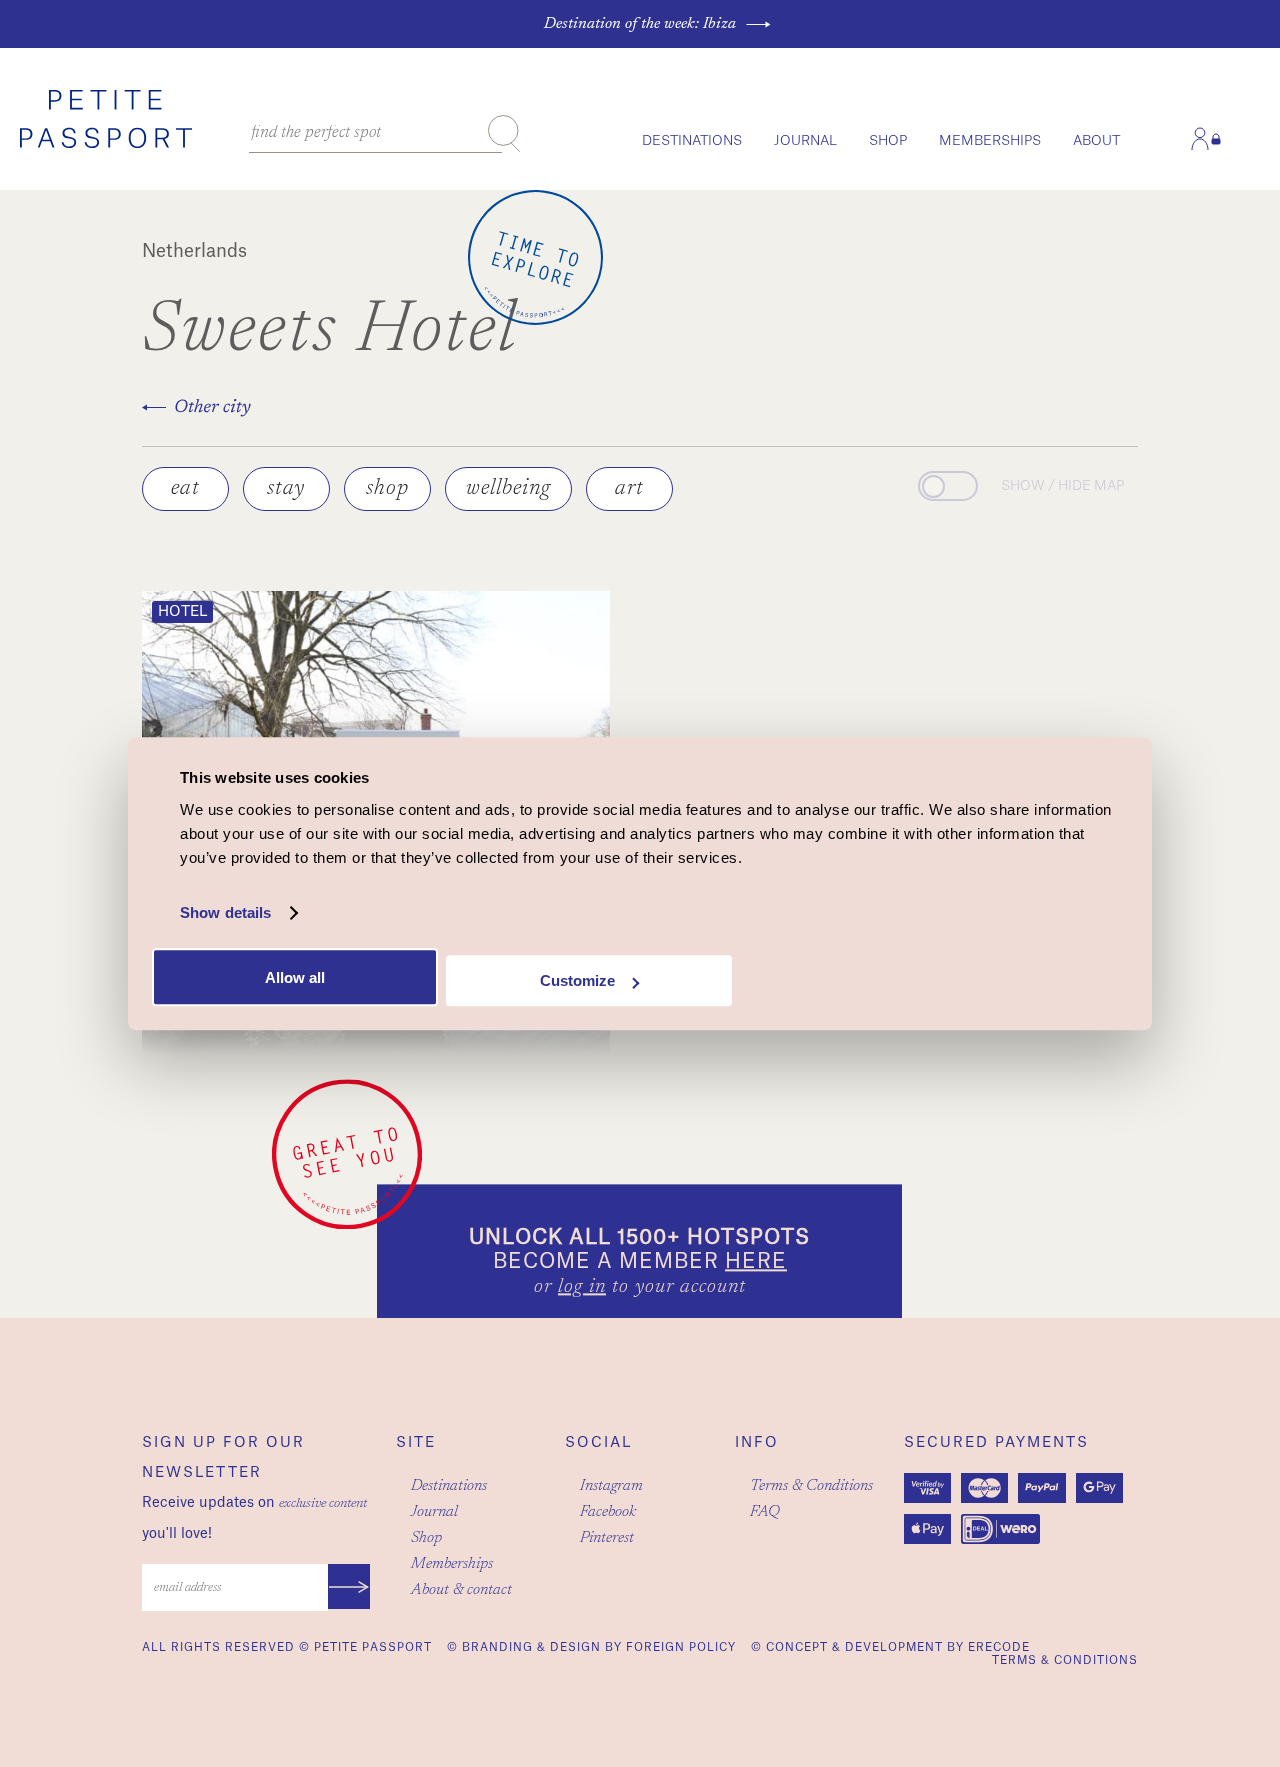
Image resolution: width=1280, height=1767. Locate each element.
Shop (888, 140)
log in (582, 1288)
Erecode (999, 1647)
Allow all (295, 977)
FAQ (765, 1512)
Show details (225, 912)
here (756, 1263)
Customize (577, 980)
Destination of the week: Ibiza (640, 24)
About (1096, 140)
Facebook (608, 1512)
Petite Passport (373, 1647)
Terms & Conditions (811, 1486)
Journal (805, 140)
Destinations (692, 140)
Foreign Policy (681, 1647)
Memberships (990, 140)
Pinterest (607, 1538)
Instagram (611, 1486)
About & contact (461, 1590)
